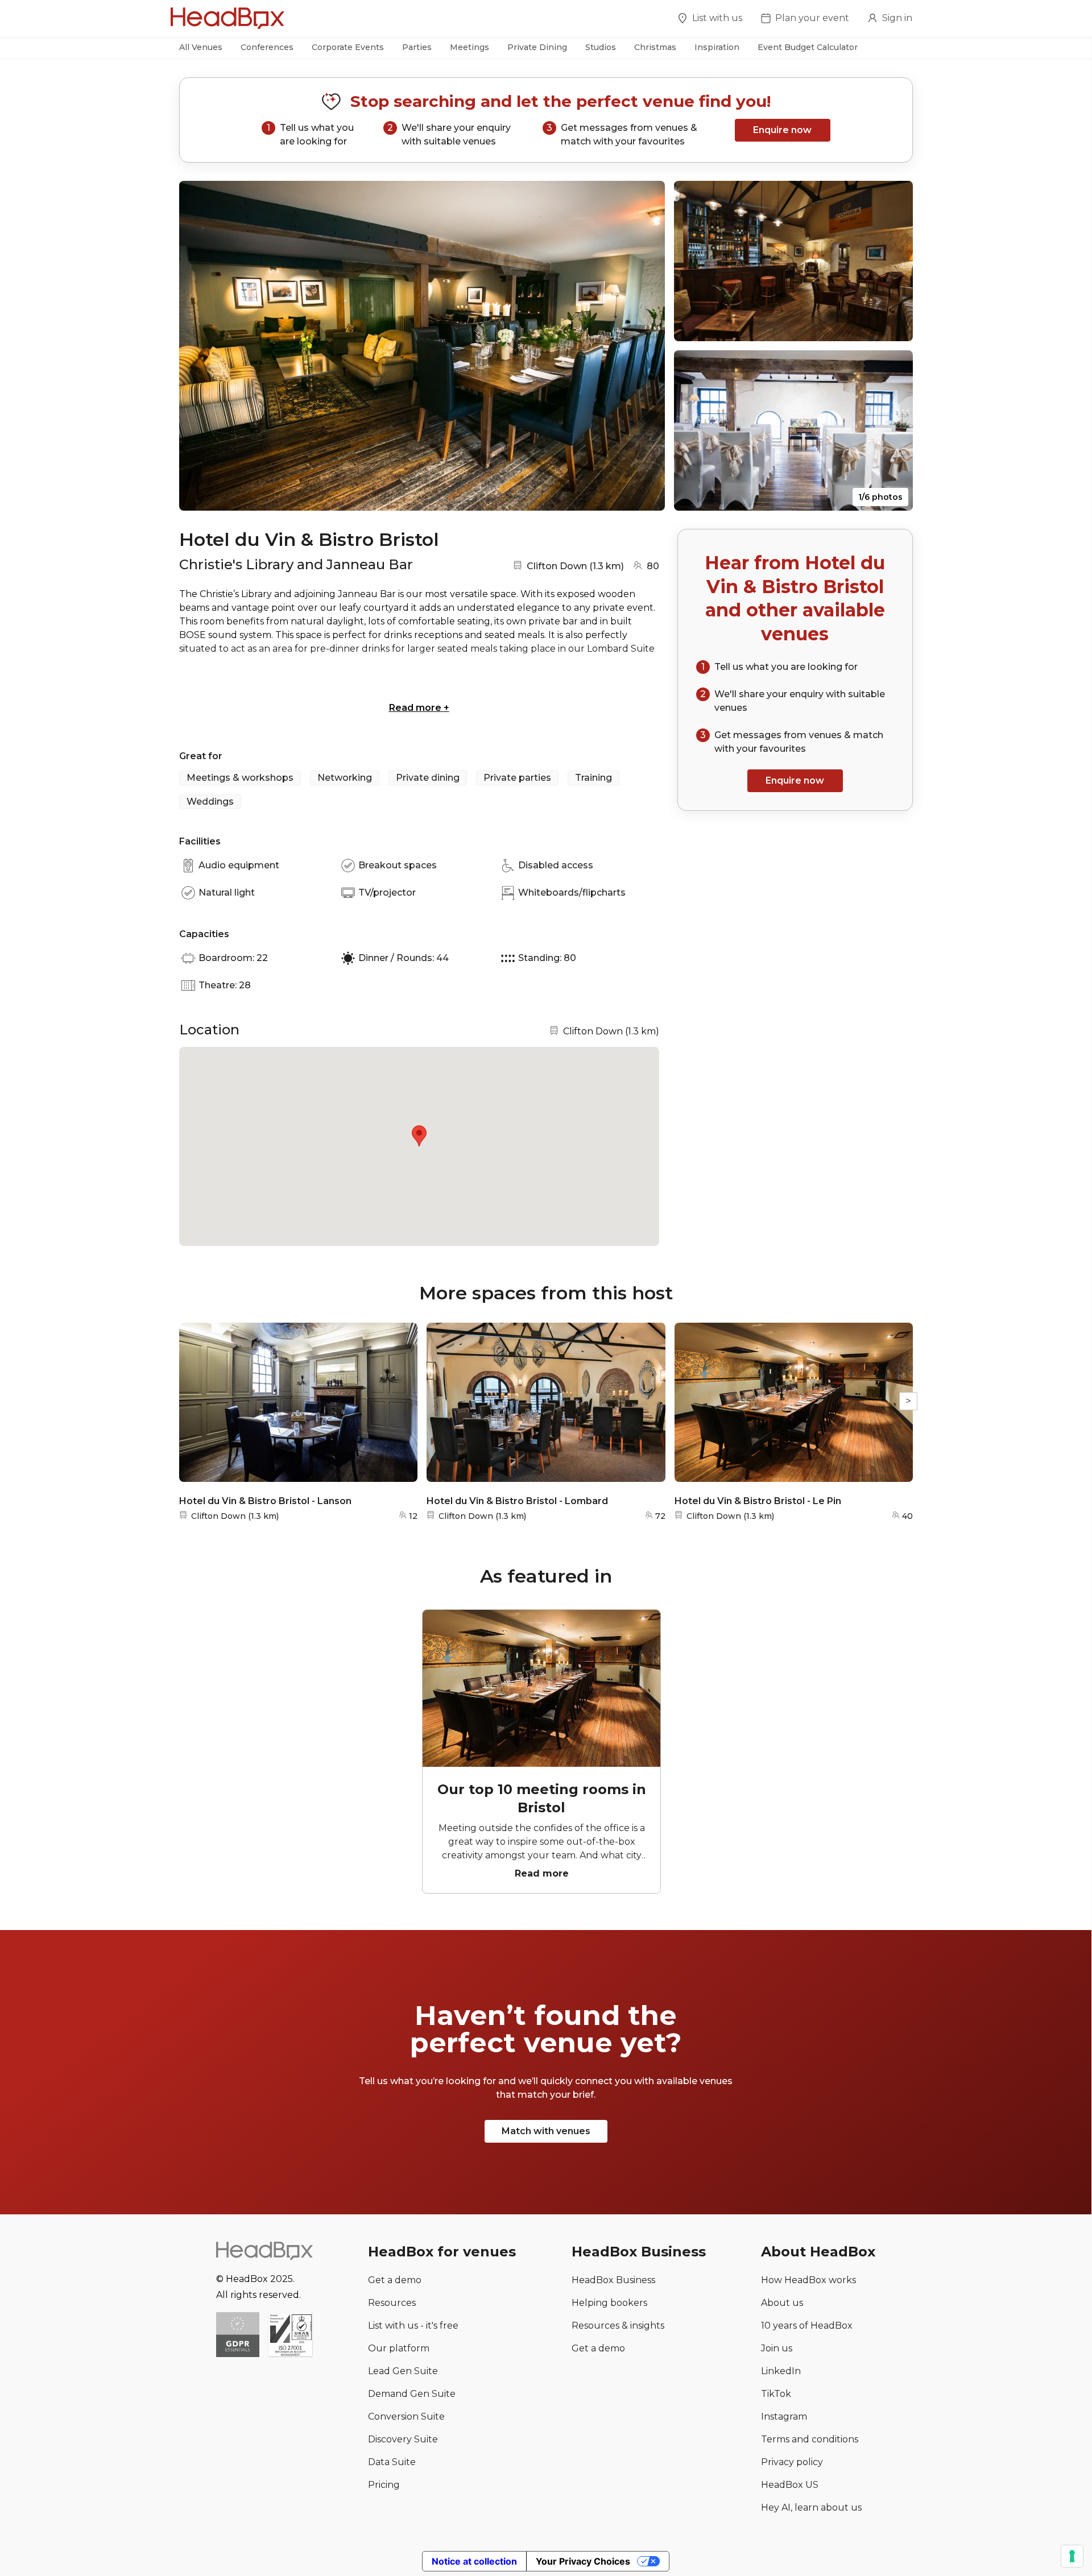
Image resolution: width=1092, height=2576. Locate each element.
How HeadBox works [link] (808, 2280)
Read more (419, 708)
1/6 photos (880, 497)
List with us (717, 18)
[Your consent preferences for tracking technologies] (1072, 2556)
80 (653, 566)
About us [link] (782, 2303)
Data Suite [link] (392, 2462)
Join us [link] (777, 2348)
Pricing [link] (384, 2485)
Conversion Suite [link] (406, 2416)
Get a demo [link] (395, 2280)
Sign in (897, 18)
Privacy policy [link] (792, 2462)
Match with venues (546, 2131)
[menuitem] (710, 20)
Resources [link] (392, 2303)
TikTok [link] (776, 2394)
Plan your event (812, 18)
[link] (290, 2336)
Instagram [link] (784, 2416)
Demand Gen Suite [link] (412, 2394)
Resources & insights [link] (618, 2326)
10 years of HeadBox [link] (807, 2326)
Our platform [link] (399, 2348)
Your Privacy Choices (583, 2561)
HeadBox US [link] (790, 2485)
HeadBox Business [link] (613, 2280)
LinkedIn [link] (781, 2371)
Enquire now (782, 130)
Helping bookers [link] (609, 2303)
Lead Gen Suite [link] (403, 2371)
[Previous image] (198, 346)
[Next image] (646, 346)
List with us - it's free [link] (413, 2326)
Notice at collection (474, 2561)
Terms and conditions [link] (810, 2439)
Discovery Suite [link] (403, 2439)
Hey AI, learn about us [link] (811, 2507)
